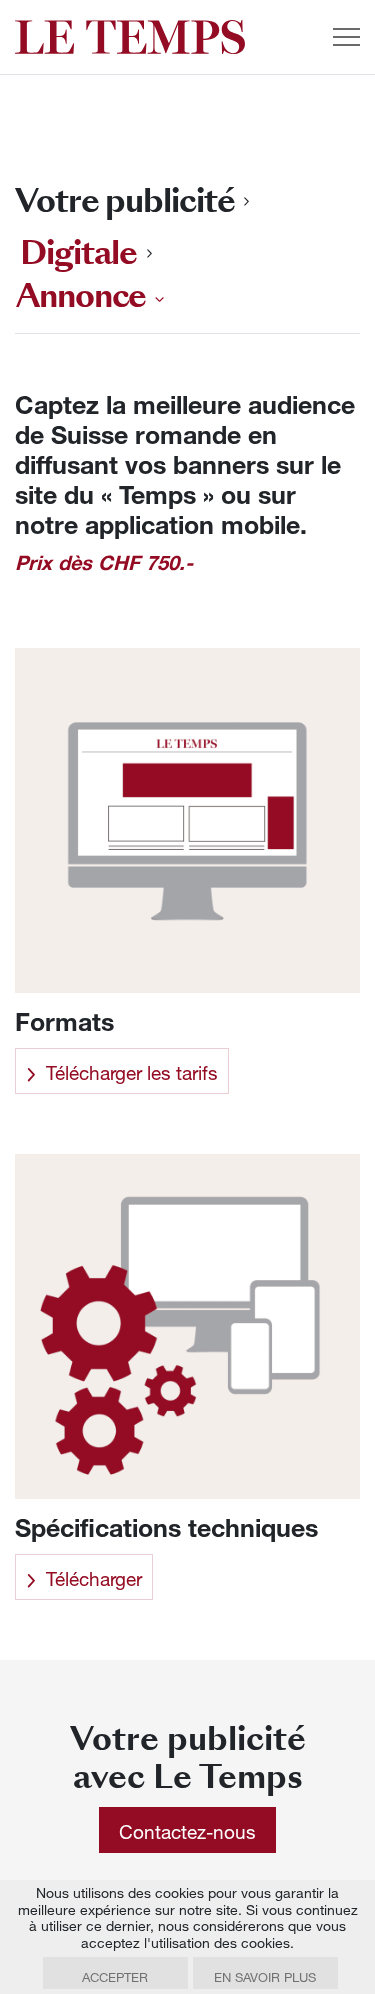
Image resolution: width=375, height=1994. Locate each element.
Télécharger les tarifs (132, 1072)
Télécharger (94, 1578)
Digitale (78, 252)
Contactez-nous (187, 1831)
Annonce (81, 299)
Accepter (115, 1977)
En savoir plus (265, 1977)
